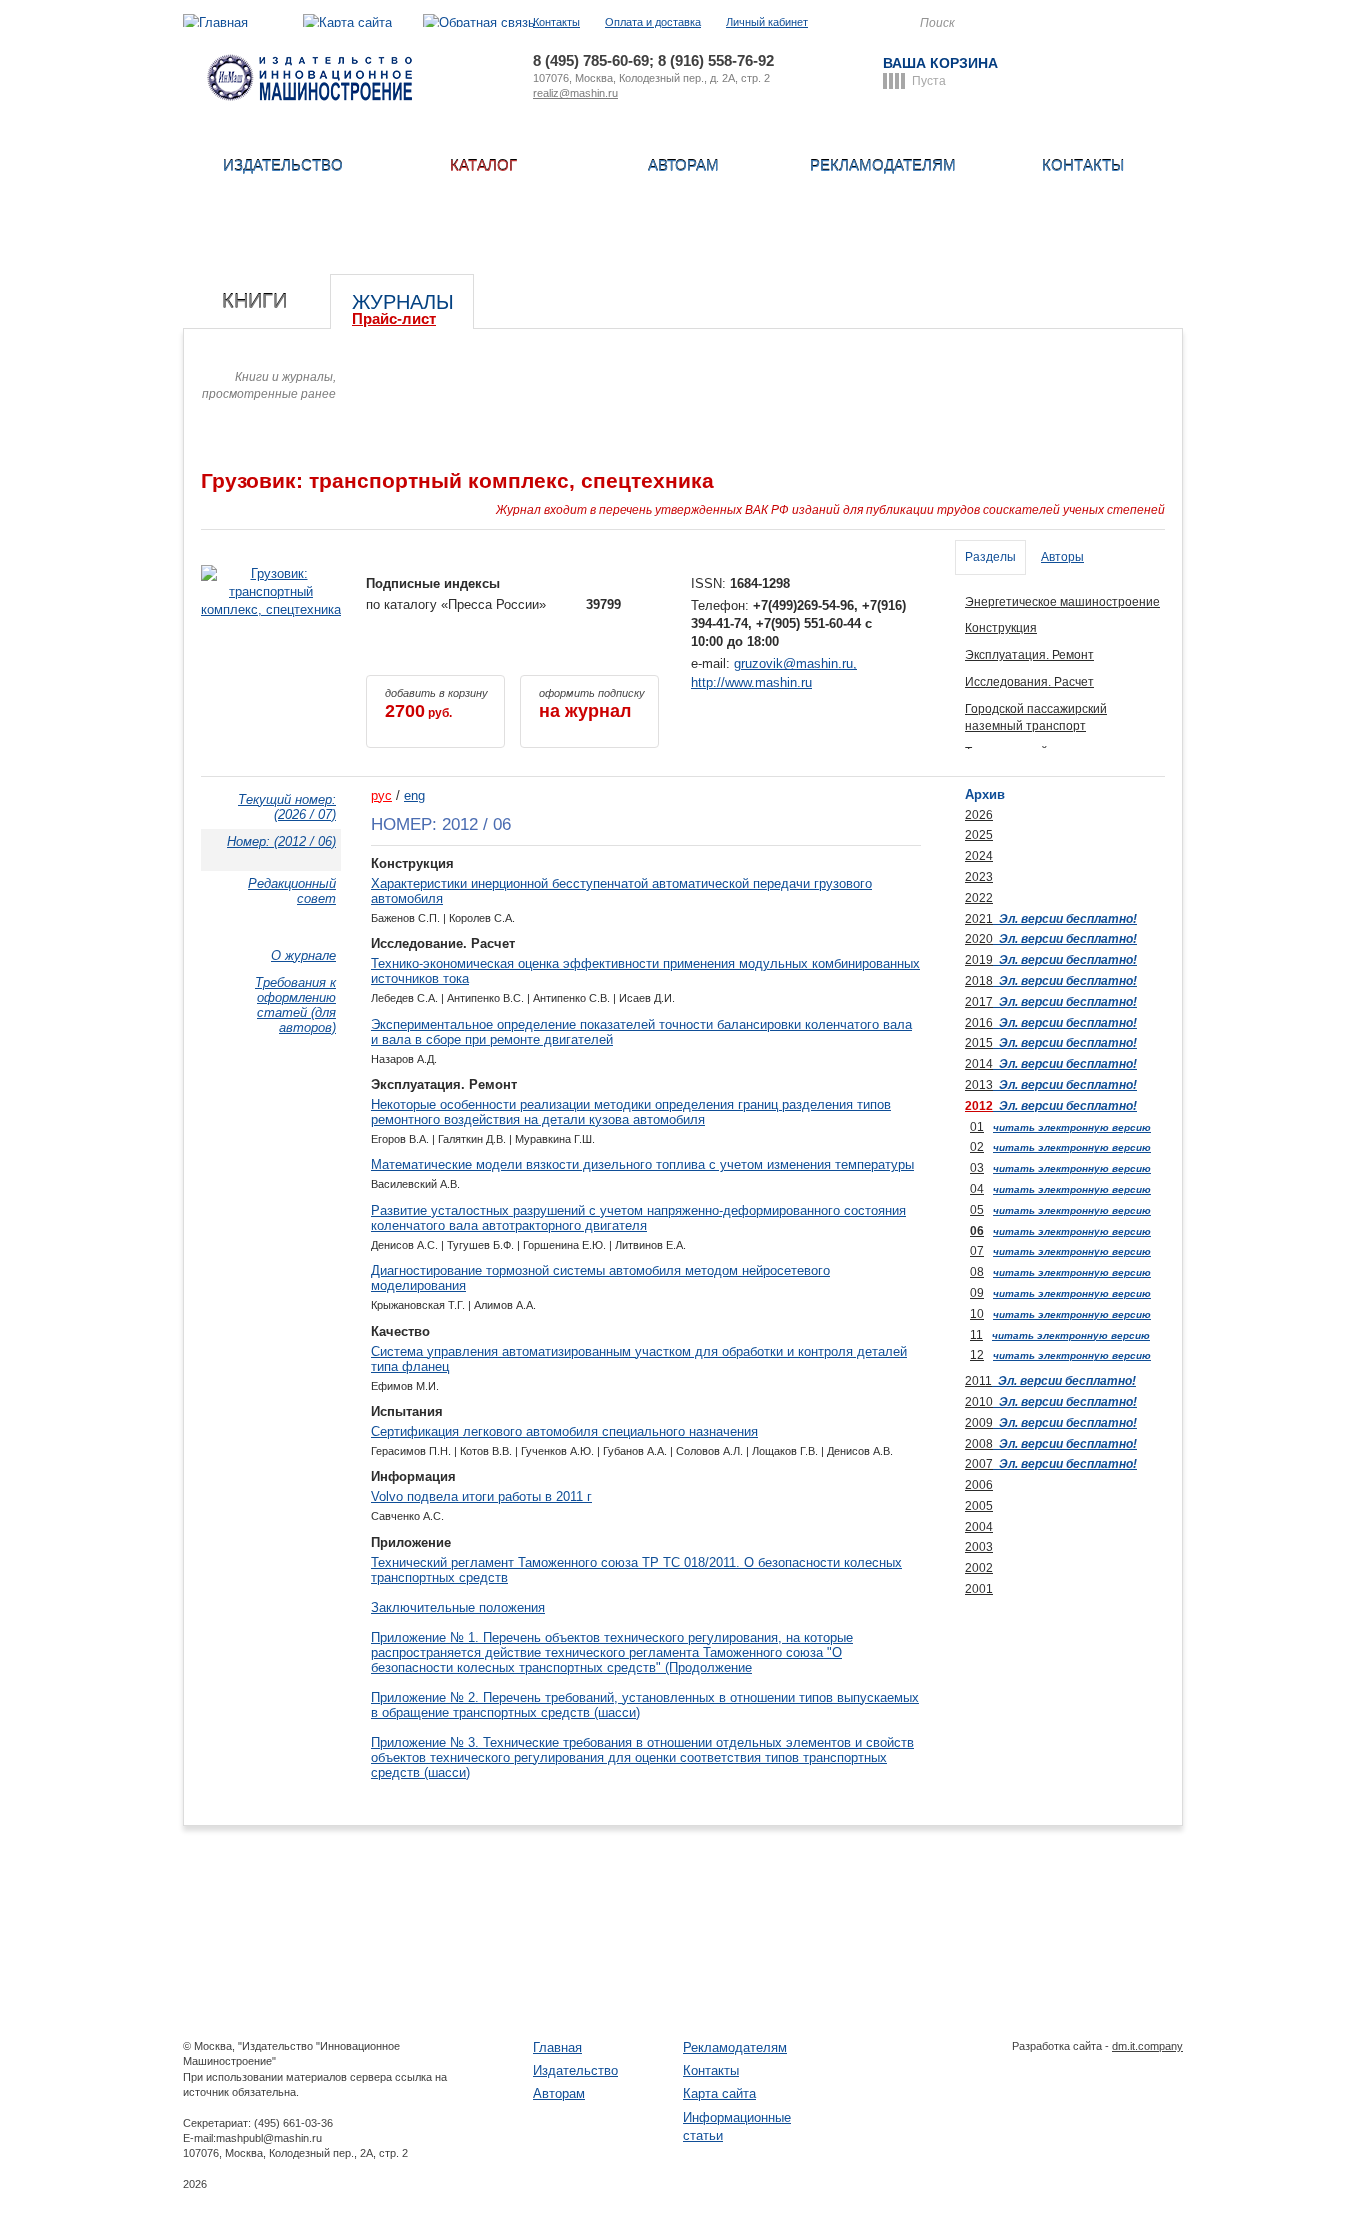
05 (977, 1210)
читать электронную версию (1072, 1127)
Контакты (556, 22)
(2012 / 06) (281, 841)
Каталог (483, 165)
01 (977, 1127)
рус (381, 795)
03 (977, 1168)
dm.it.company (1147, 2046)
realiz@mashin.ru (575, 93)
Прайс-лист (394, 318)
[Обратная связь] (479, 22)
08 (977, 1272)
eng (414, 795)
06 (977, 1231)
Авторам (683, 165)
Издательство (283, 165)
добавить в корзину (436, 704)
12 (977, 1355)
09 (977, 1293)
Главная (557, 2047)
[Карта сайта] (347, 22)
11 (976, 1335)
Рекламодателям (883, 165)
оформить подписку (592, 704)
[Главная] (215, 22)
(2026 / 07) (287, 807)
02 (977, 1147)
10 (977, 1314)
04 (977, 1189)
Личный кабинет (767, 22)
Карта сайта (719, 2093)
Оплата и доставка (653, 22)
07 (977, 1251)
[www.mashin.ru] (309, 96)
